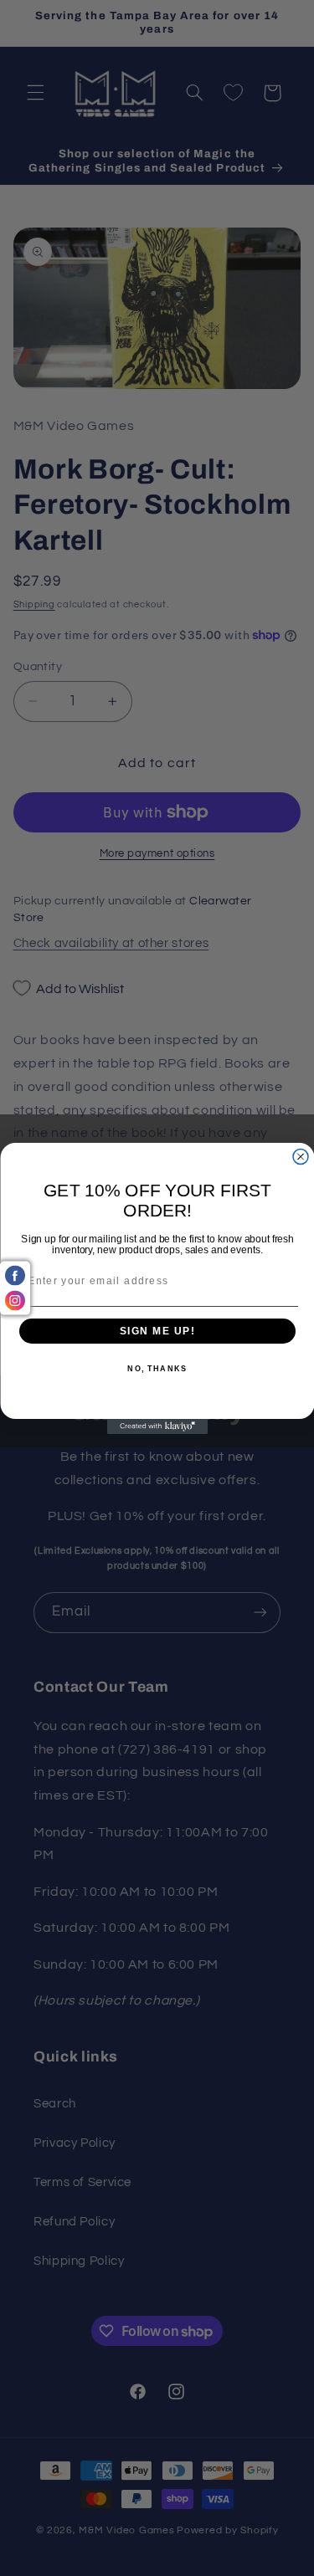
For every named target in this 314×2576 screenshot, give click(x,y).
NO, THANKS (157, 1369)
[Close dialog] (301, 1156)
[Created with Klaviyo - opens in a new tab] (157, 1426)
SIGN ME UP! (157, 1331)
